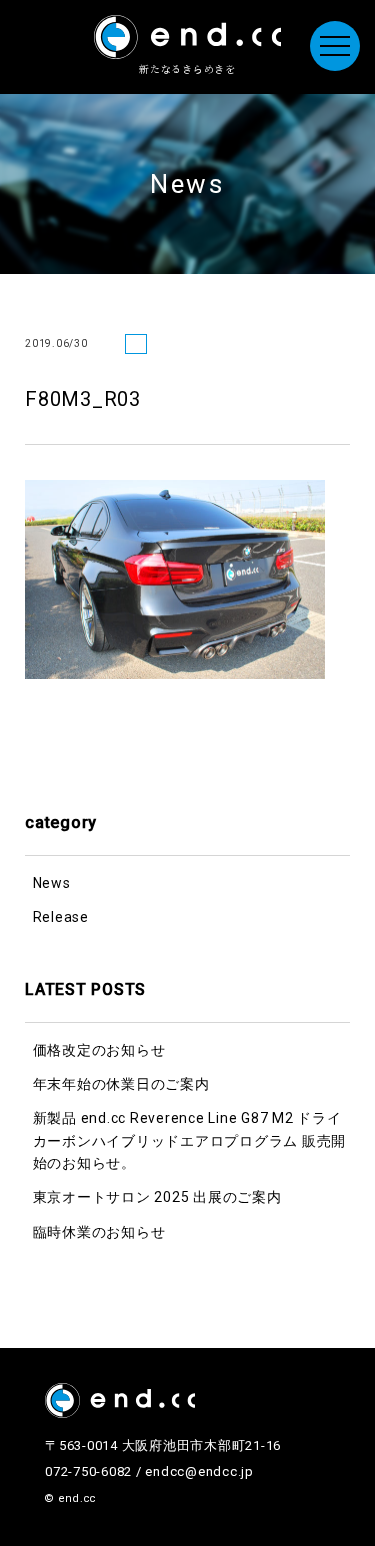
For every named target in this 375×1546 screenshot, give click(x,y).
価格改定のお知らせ (99, 1050)
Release (61, 917)
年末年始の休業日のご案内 (121, 1084)
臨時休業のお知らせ (99, 1232)
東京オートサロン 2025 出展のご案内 (157, 1197)
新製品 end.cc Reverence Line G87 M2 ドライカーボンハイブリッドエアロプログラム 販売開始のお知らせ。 (190, 1140)
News (52, 883)
